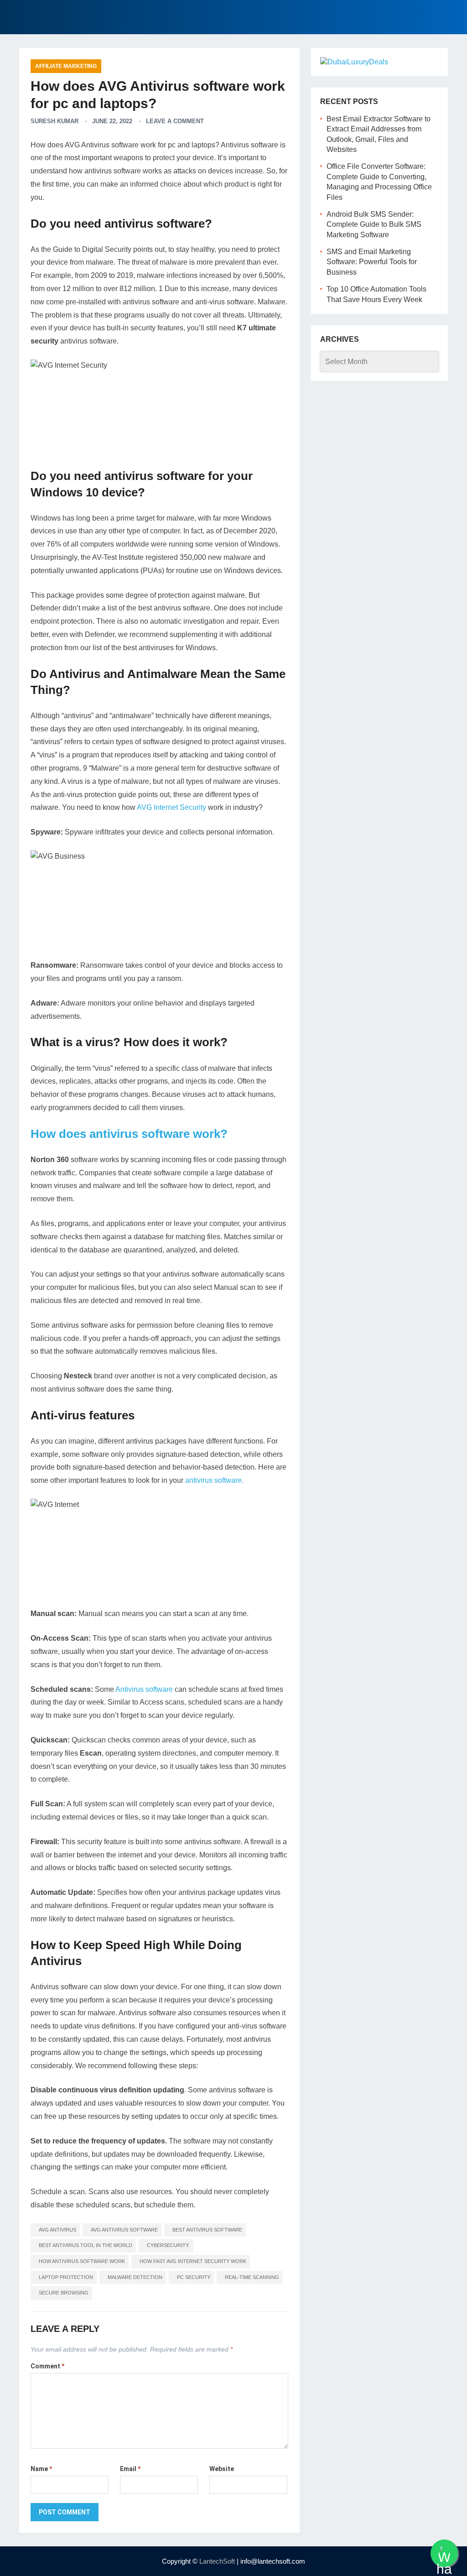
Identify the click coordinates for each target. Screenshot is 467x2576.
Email (130, 2469)
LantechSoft (217, 2561)
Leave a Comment (175, 121)
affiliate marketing (66, 66)
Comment (47, 2366)
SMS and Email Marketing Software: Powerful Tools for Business (372, 262)
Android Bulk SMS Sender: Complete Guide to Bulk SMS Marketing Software (374, 224)
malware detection (135, 2277)
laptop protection (66, 2277)
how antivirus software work (82, 2261)
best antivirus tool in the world (86, 2245)
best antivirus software (207, 2230)
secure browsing (64, 2293)
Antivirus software (144, 1689)
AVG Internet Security (171, 807)
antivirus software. (214, 1480)
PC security (194, 2277)
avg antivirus (57, 2230)
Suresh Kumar (54, 121)
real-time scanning (252, 2277)
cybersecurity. (168, 2245)
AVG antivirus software (124, 2230)
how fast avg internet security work (193, 2261)
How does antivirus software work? (129, 1134)
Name (41, 2469)
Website (222, 2469)
